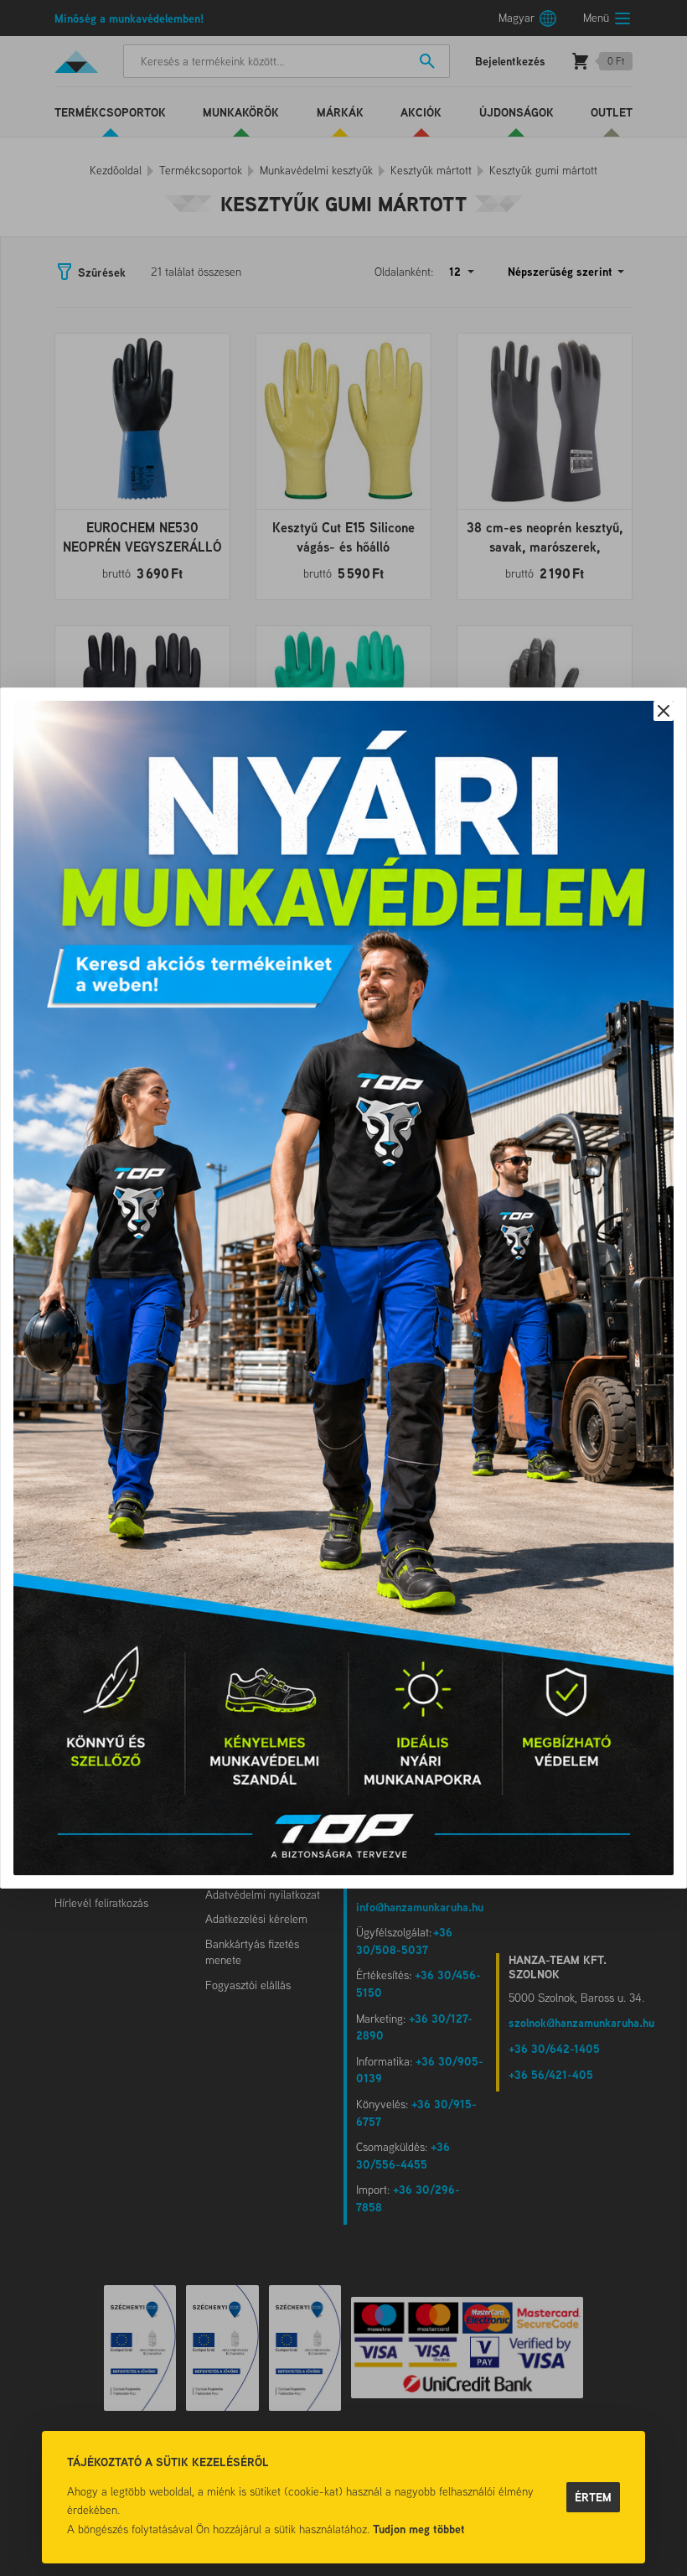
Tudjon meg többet (419, 2529)
